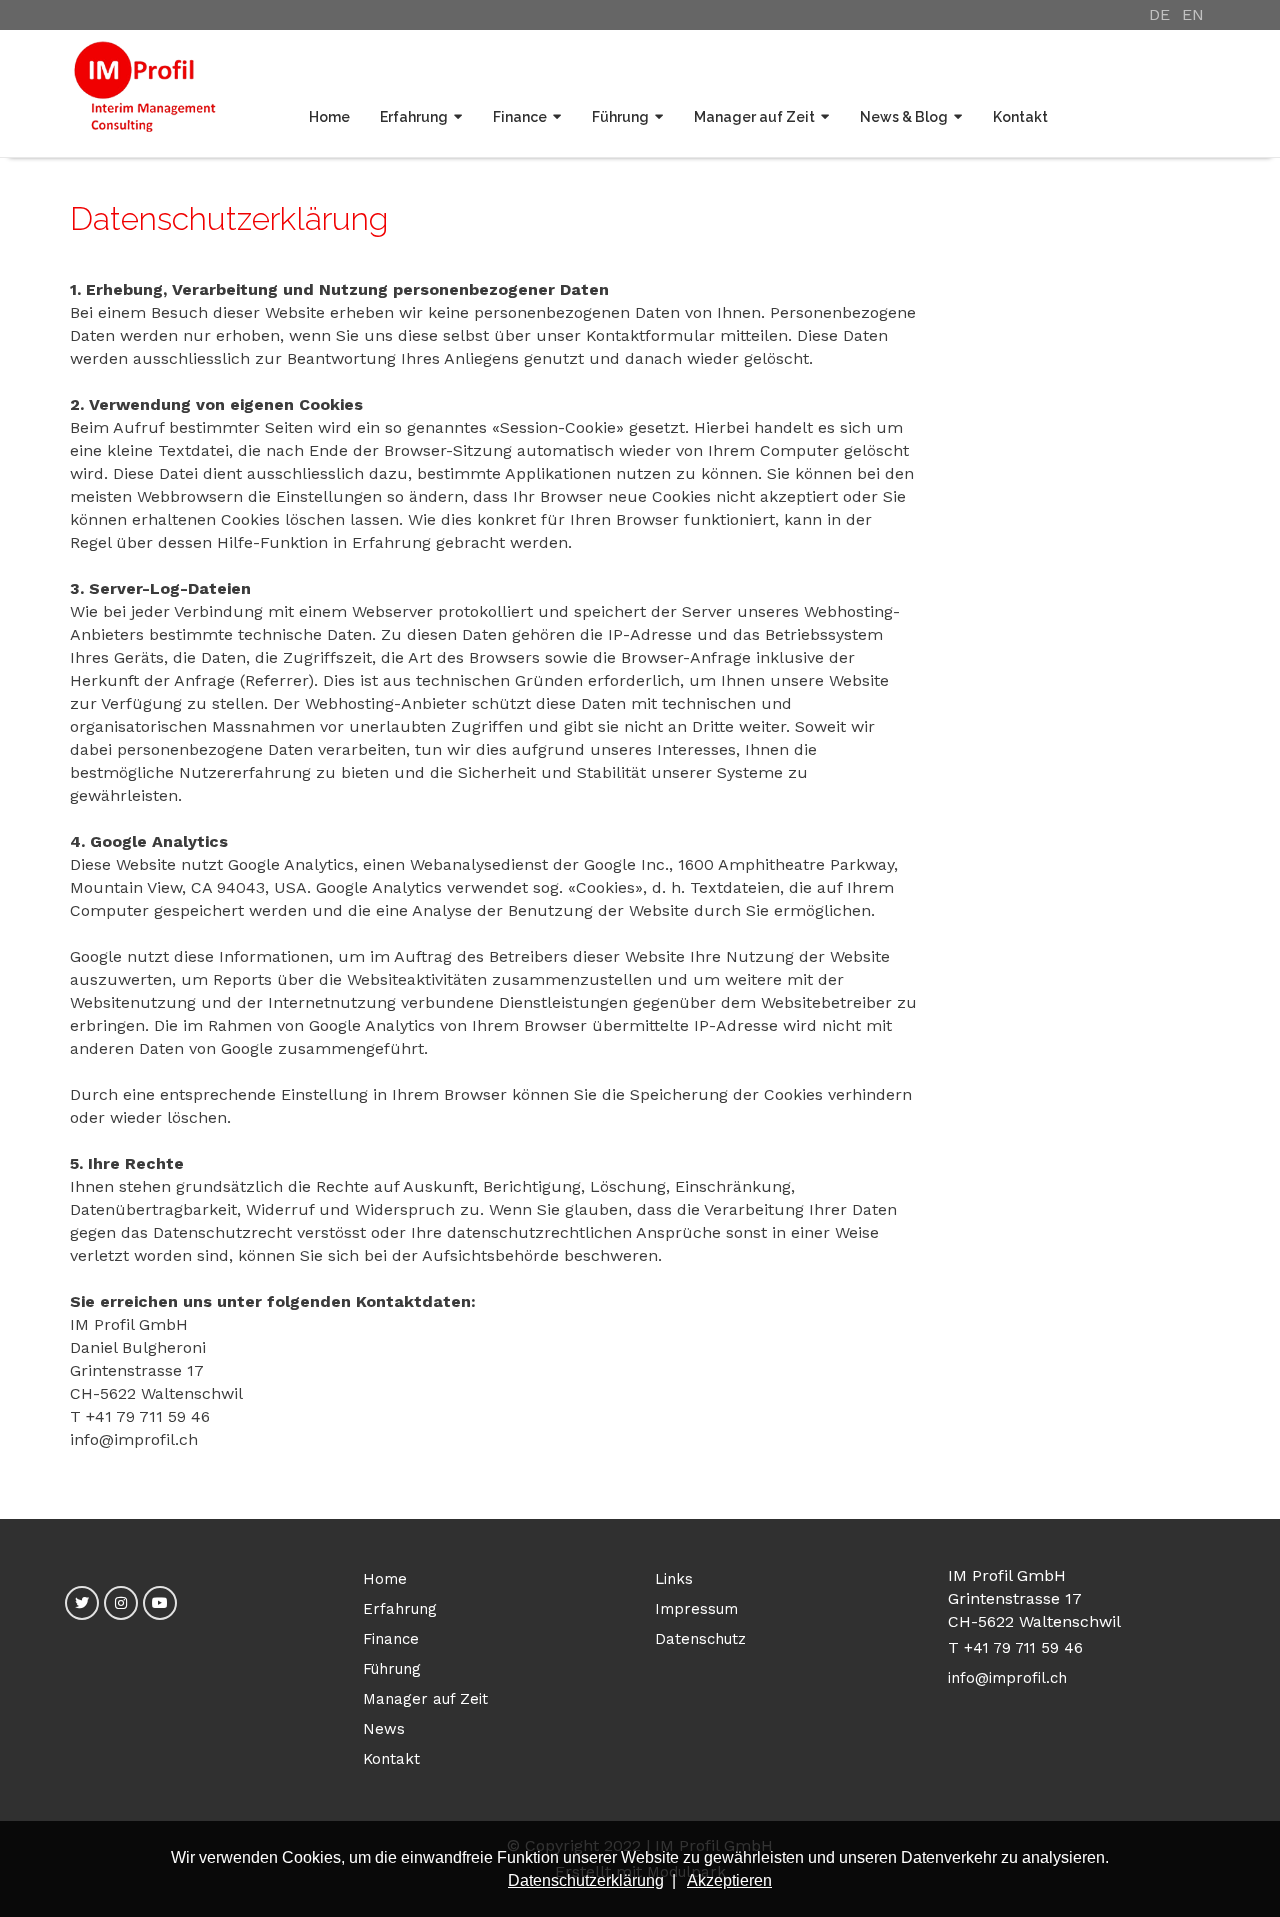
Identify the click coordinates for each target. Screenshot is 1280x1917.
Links (674, 1579)
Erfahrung (414, 117)
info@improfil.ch (1007, 1678)
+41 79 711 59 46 (1023, 1648)
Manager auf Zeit (754, 117)
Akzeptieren (729, 1880)
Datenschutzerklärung (586, 1880)
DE (1159, 14)
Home (329, 117)
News (384, 1729)
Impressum (696, 1609)
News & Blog (904, 117)
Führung (620, 117)
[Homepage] (145, 93)
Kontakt (1020, 117)
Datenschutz (700, 1639)
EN (1193, 14)
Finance (520, 117)
